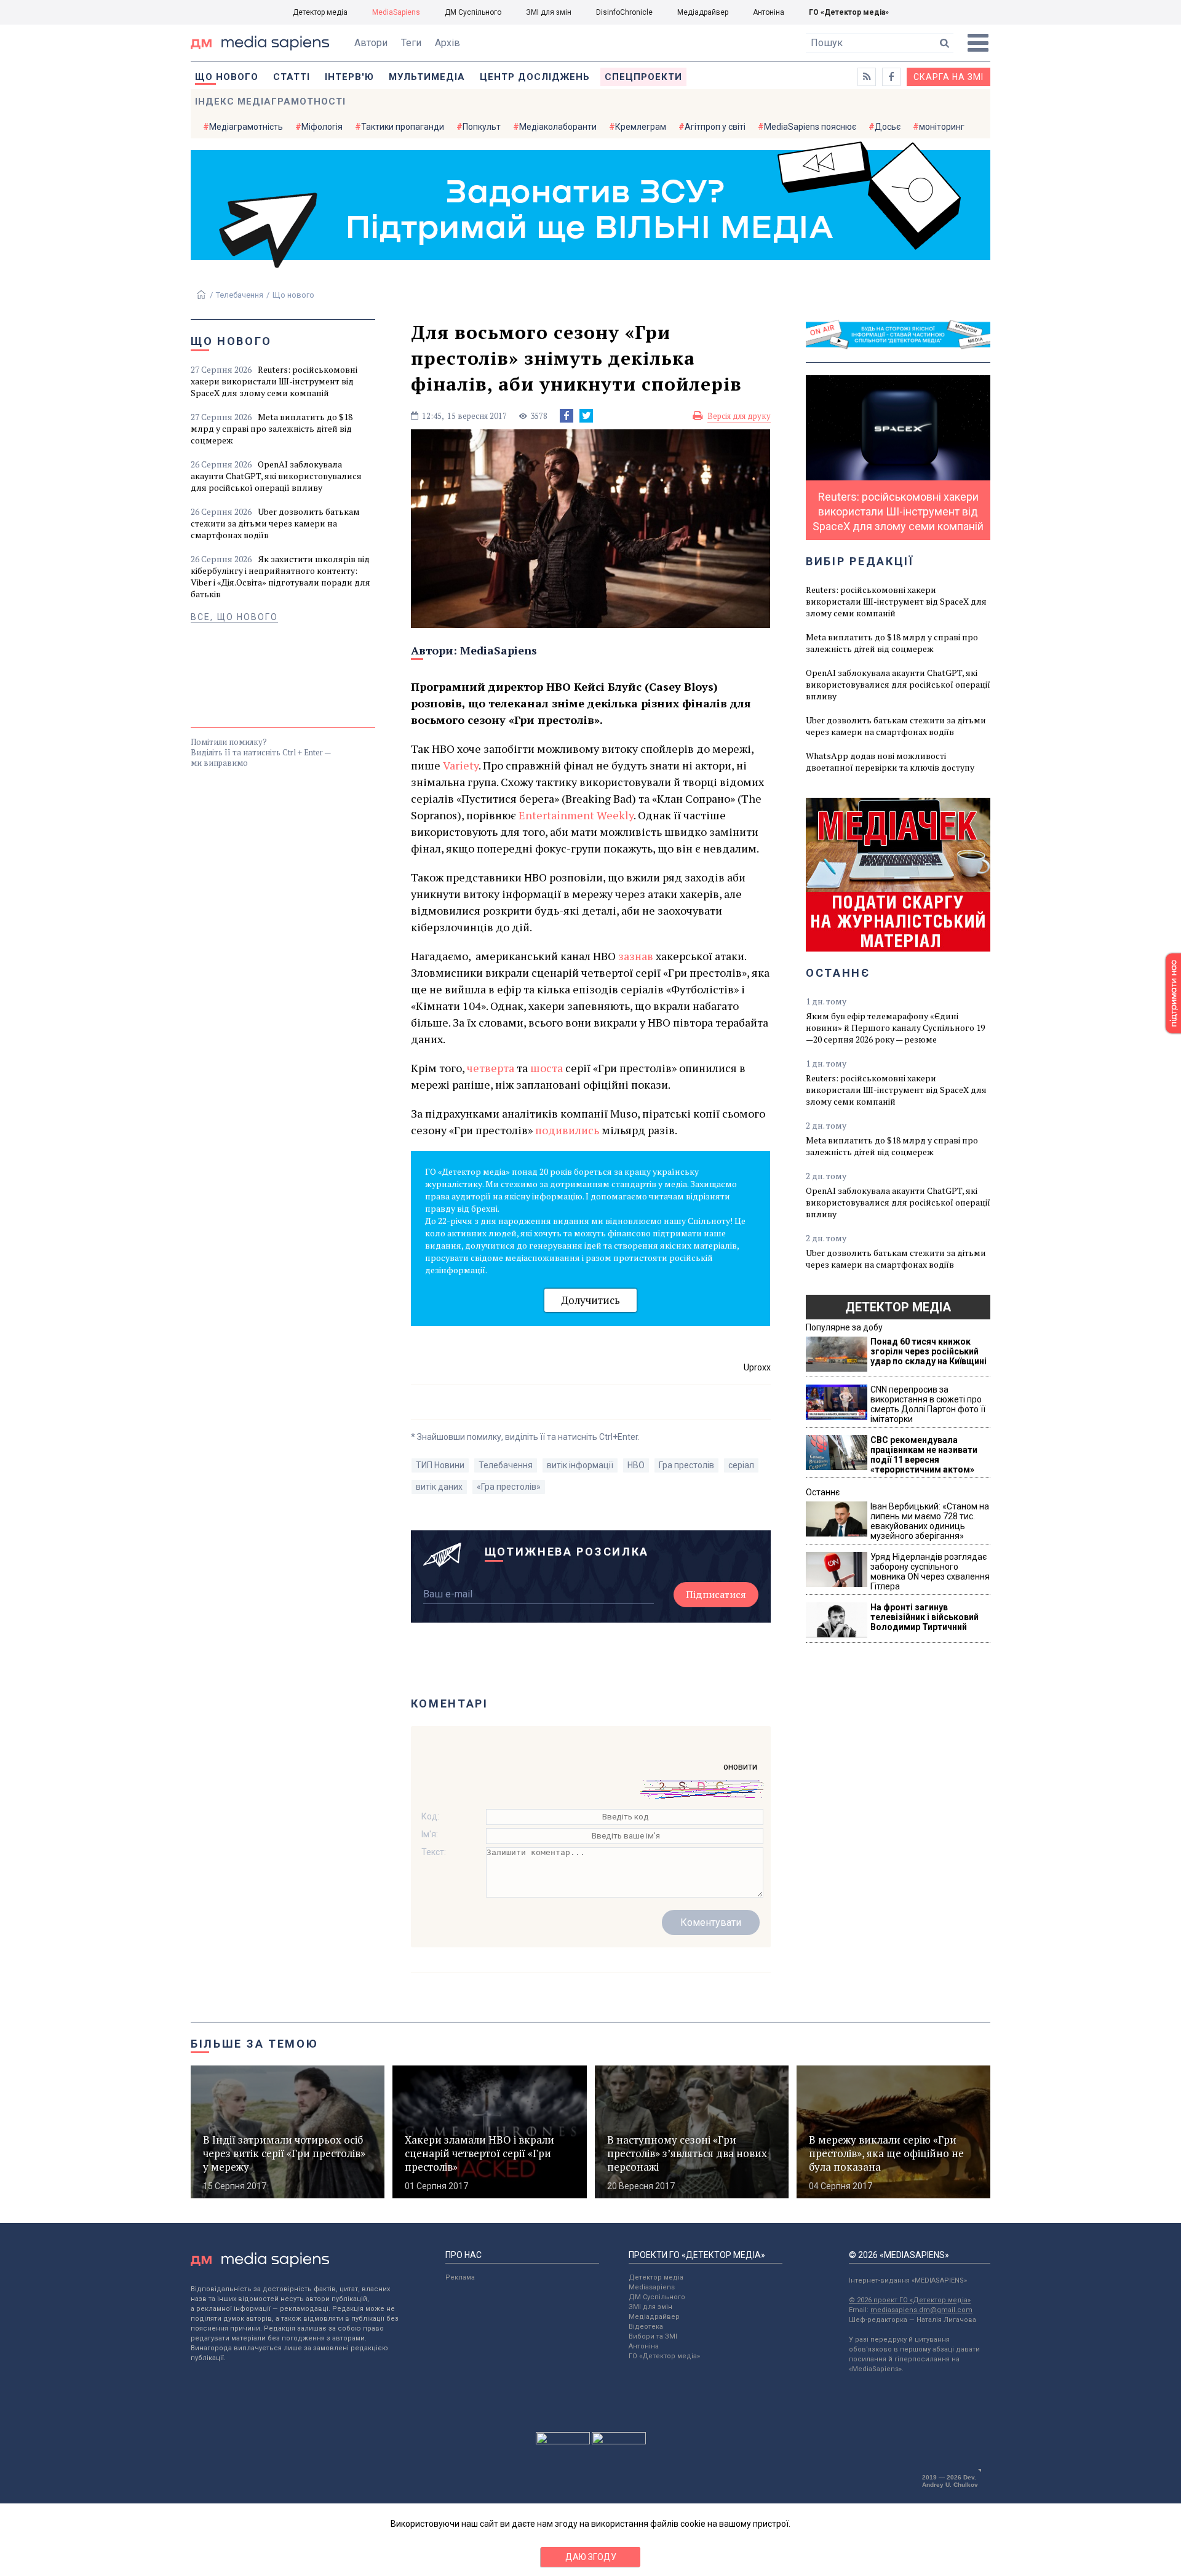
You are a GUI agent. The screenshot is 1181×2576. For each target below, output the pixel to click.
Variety (461, 765)
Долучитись (590, 1300)
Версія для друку (739, 416)
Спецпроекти (643, 77)
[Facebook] (567, 416)
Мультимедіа (427, 77)
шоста (547, 1068)
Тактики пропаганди (403, 127)
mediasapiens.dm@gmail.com (921, 2310)
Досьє (888, 127)
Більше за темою (255, 2044)
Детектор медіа (320, 12)
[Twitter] (586, 416)
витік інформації (580, 1465)
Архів (447, 43)
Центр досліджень (535, 77)
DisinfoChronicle (624, 12)
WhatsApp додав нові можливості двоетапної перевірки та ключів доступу (890, 761)
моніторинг (942, 127)
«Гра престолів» (509, 1487)
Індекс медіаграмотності (270, 101)
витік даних (439, 1487)
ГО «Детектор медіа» (849, 12)
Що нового (227, 77)
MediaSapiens (396, 12)
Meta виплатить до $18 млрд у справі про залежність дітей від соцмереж (272, 428)
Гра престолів (686, 1465)
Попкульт (482, 127)
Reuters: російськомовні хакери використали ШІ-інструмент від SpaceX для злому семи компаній (274, 381)
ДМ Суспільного (473, 12)
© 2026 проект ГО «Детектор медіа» (910, 2300)
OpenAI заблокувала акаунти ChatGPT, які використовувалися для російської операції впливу (276, 476)
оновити (740, 1767)
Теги (411, 43)
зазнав (636, 956)
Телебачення (240, 295)
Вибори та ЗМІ (653, 2336)
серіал (741, 1465)
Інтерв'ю (349, 77)
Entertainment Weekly (576, 815)
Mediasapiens (652, 2287)
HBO (636, 1465)
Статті (292, 77)
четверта (491, 1068)
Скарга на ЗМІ (948, 77)
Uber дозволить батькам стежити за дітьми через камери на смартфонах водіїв (275, 523)
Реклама (460, 2277)
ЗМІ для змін (549, 12)
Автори (371, 43)
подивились (568, 1130)
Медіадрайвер (703, 12)
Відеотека (646, 2327)
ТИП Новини (440, 1465)
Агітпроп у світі (715, 127)
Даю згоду (591, 2557)
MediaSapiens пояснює (810, 127)
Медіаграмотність (246, 127)
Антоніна (769, 12)
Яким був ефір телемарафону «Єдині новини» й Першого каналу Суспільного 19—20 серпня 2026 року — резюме (895, 1028)
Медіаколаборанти (558, 127)
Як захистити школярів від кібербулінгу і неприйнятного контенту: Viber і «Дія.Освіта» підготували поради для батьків (280, 576)
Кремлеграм (641, 127)
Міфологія (322, 127)
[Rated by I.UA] (563, 2441)
